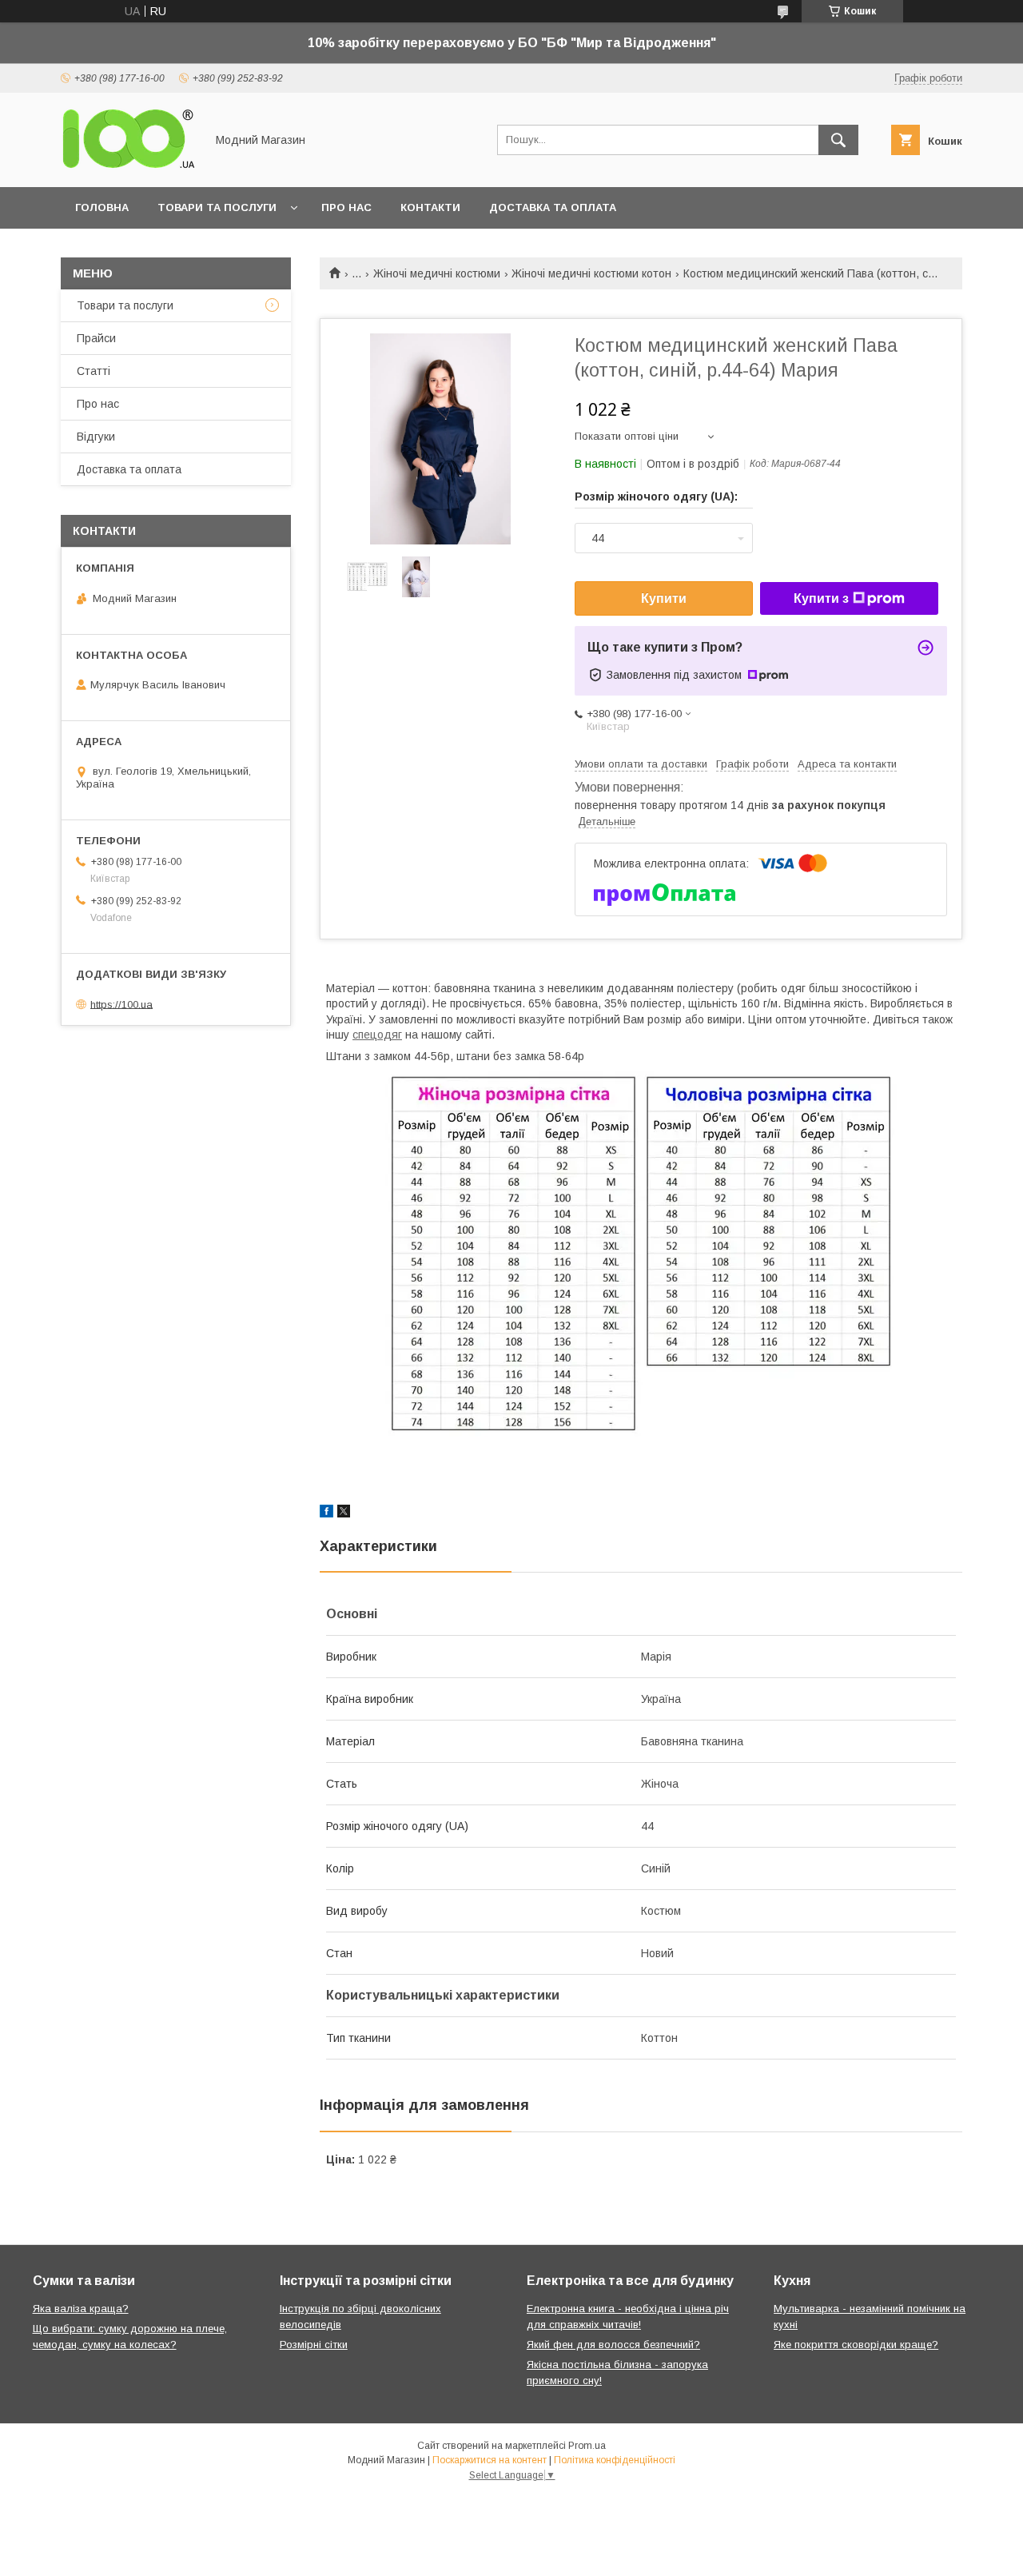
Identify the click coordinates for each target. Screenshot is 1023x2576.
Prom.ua (587, 2446)
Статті (94, 371)
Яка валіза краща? (81, 2309)
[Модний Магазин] (129, 166)
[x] (344, 1513)
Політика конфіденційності (615, 2460)
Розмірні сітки (314, 2345)
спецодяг (377, 1035)
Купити (664, 598)
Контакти (430, 207)
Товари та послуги (217, 207)
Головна (102, 207)
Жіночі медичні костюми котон (591, 273)
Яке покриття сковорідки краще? (856, 2345)
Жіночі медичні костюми (437, 273)
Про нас (346, 207)
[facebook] (326, 1513)
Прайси (96, 338)
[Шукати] (838, 140)
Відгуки (96, 437)
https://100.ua (121, 1004)
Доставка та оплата (553, 207)
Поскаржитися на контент (490, 2460)
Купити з (821, 598)
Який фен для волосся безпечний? (613, 2345)
